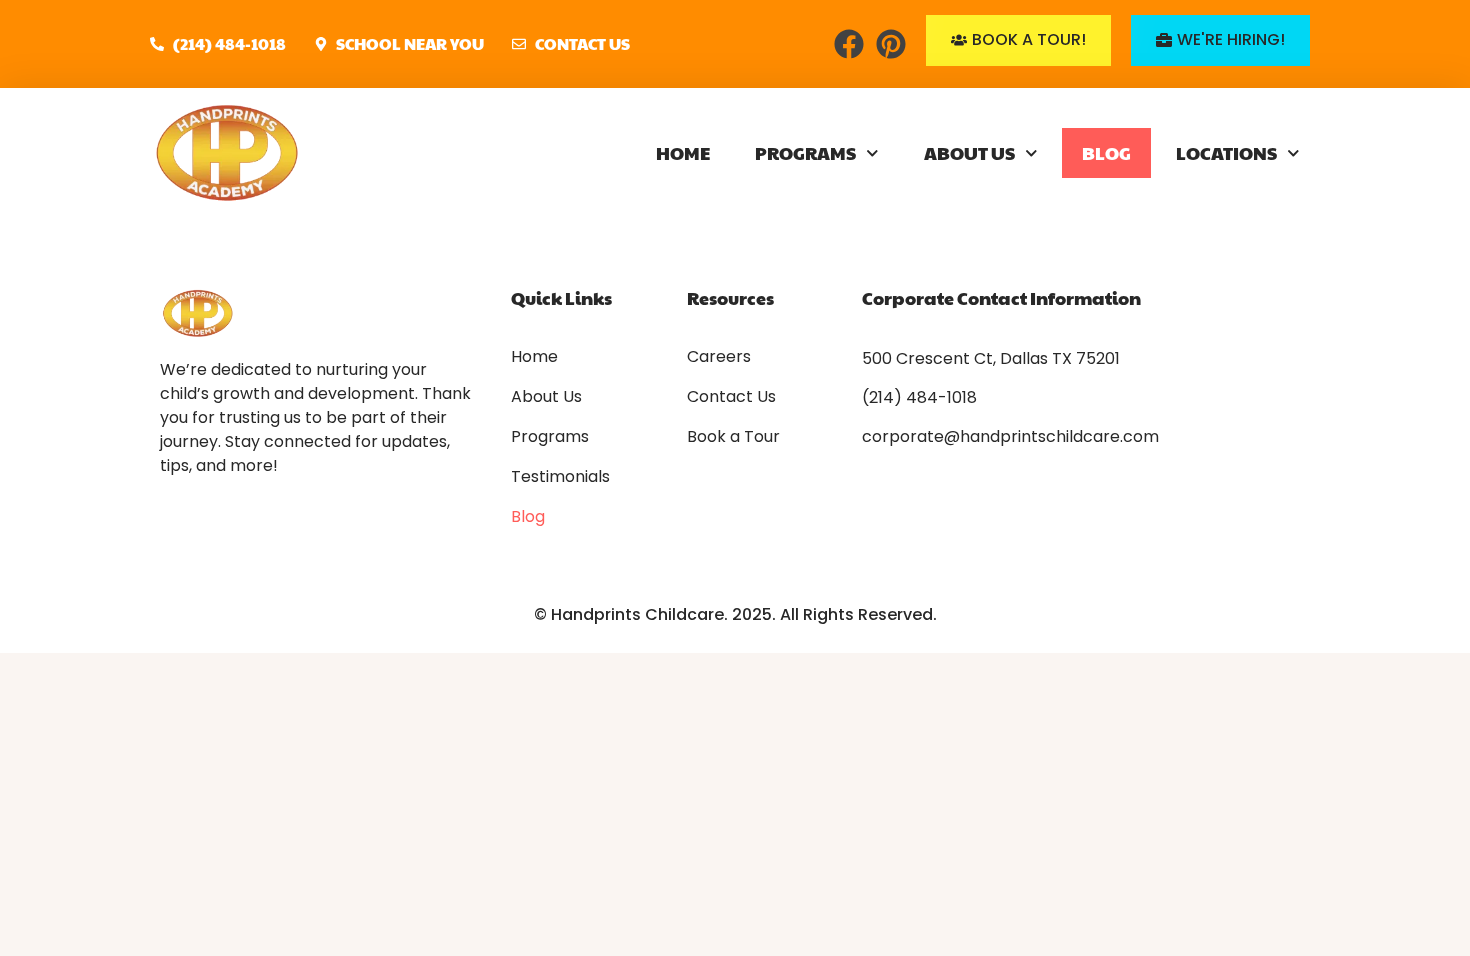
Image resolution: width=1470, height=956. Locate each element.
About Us (969, 152)
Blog (1106, 152)
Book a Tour (733, 437)
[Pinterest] (891, 44)
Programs (805, 152)
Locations (1226, 152)
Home (683, 152)
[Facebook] (849, 44)
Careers (719, 357)
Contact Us (731, 397)
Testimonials (560, 477)
